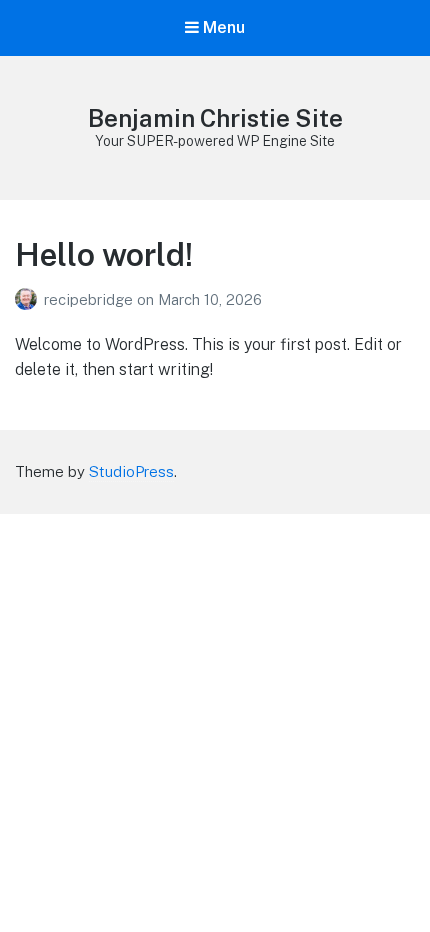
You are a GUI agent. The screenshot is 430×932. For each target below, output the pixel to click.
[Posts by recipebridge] (29, 299)
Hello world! (104, 254)
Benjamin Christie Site (215, 118)
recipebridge (90, 299)
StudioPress (131, 471)
